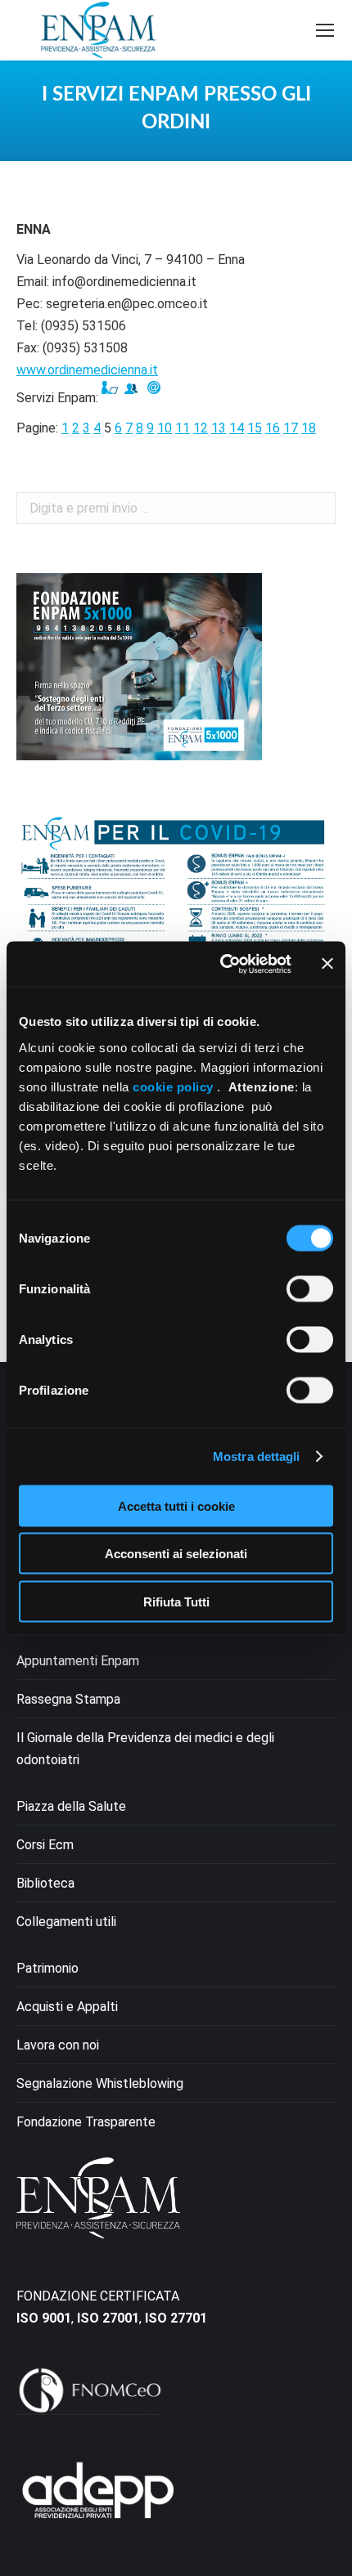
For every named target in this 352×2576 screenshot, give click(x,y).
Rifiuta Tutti (176, 1601)
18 (309, 428)
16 (273, 428)
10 (165, 428)
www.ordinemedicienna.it (87, 370)
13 (219, 428)
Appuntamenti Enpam (78, 1661)
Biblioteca (45, 1883)
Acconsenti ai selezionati (176, 1554)
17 (291, 428)
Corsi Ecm (45, 1845)
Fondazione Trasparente (86, 2122)
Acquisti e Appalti (67, 2007)
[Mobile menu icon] (325, 30)
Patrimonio (47, 1968)
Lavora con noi (58, 2045)
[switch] (310, 1288)
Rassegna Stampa (68, 1699)
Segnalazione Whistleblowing (100, 2083)
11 (183, 428)
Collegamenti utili (66, 1922)
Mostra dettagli (257, 1456)
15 (255, 428)
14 (237, 428)
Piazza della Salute (71, 1806)
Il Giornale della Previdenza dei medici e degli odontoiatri (145, 1749)
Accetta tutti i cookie (176, 1505)
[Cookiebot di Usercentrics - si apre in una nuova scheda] (221, 964)
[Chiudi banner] (327, 964)
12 (201, 428)
